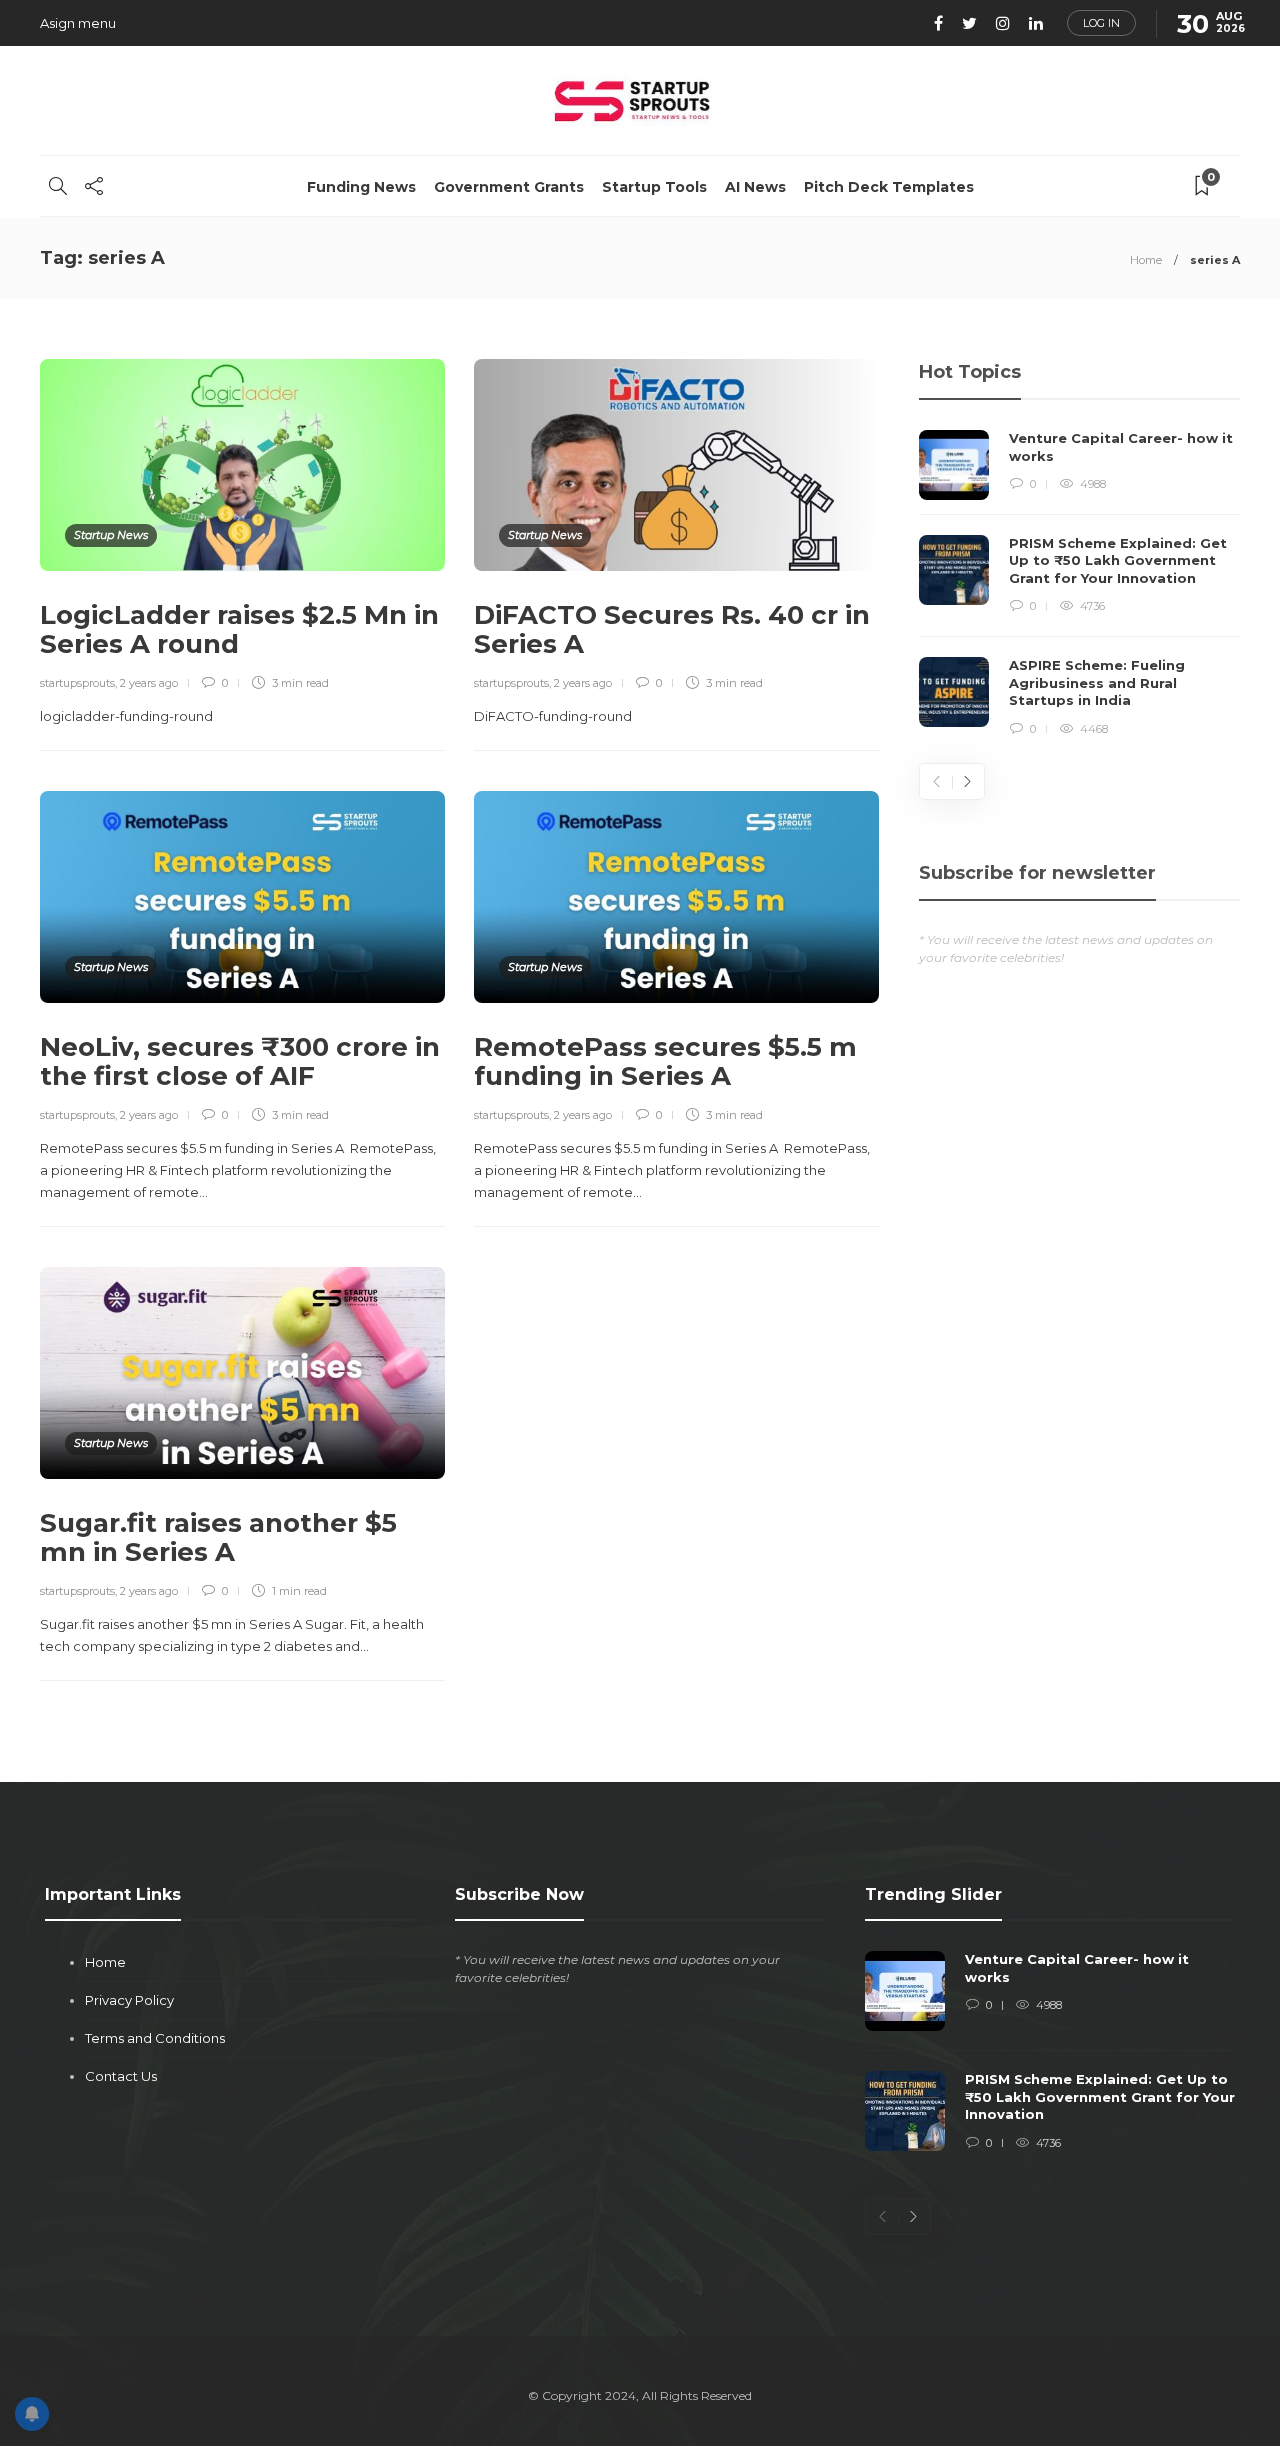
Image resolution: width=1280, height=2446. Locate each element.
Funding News (361, 187)
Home (1146, 260)
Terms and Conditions (155, 2038)
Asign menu (78, 23)
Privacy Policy (129, 2000)
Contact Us (121, 2076)
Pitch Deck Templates (889, 187)
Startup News (111, 535)
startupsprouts (77, 683)
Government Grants (509, 187)
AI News (755, 187)
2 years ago (149, 683)
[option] (1079, 584)
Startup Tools (654, 187)
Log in (1101, 23)
